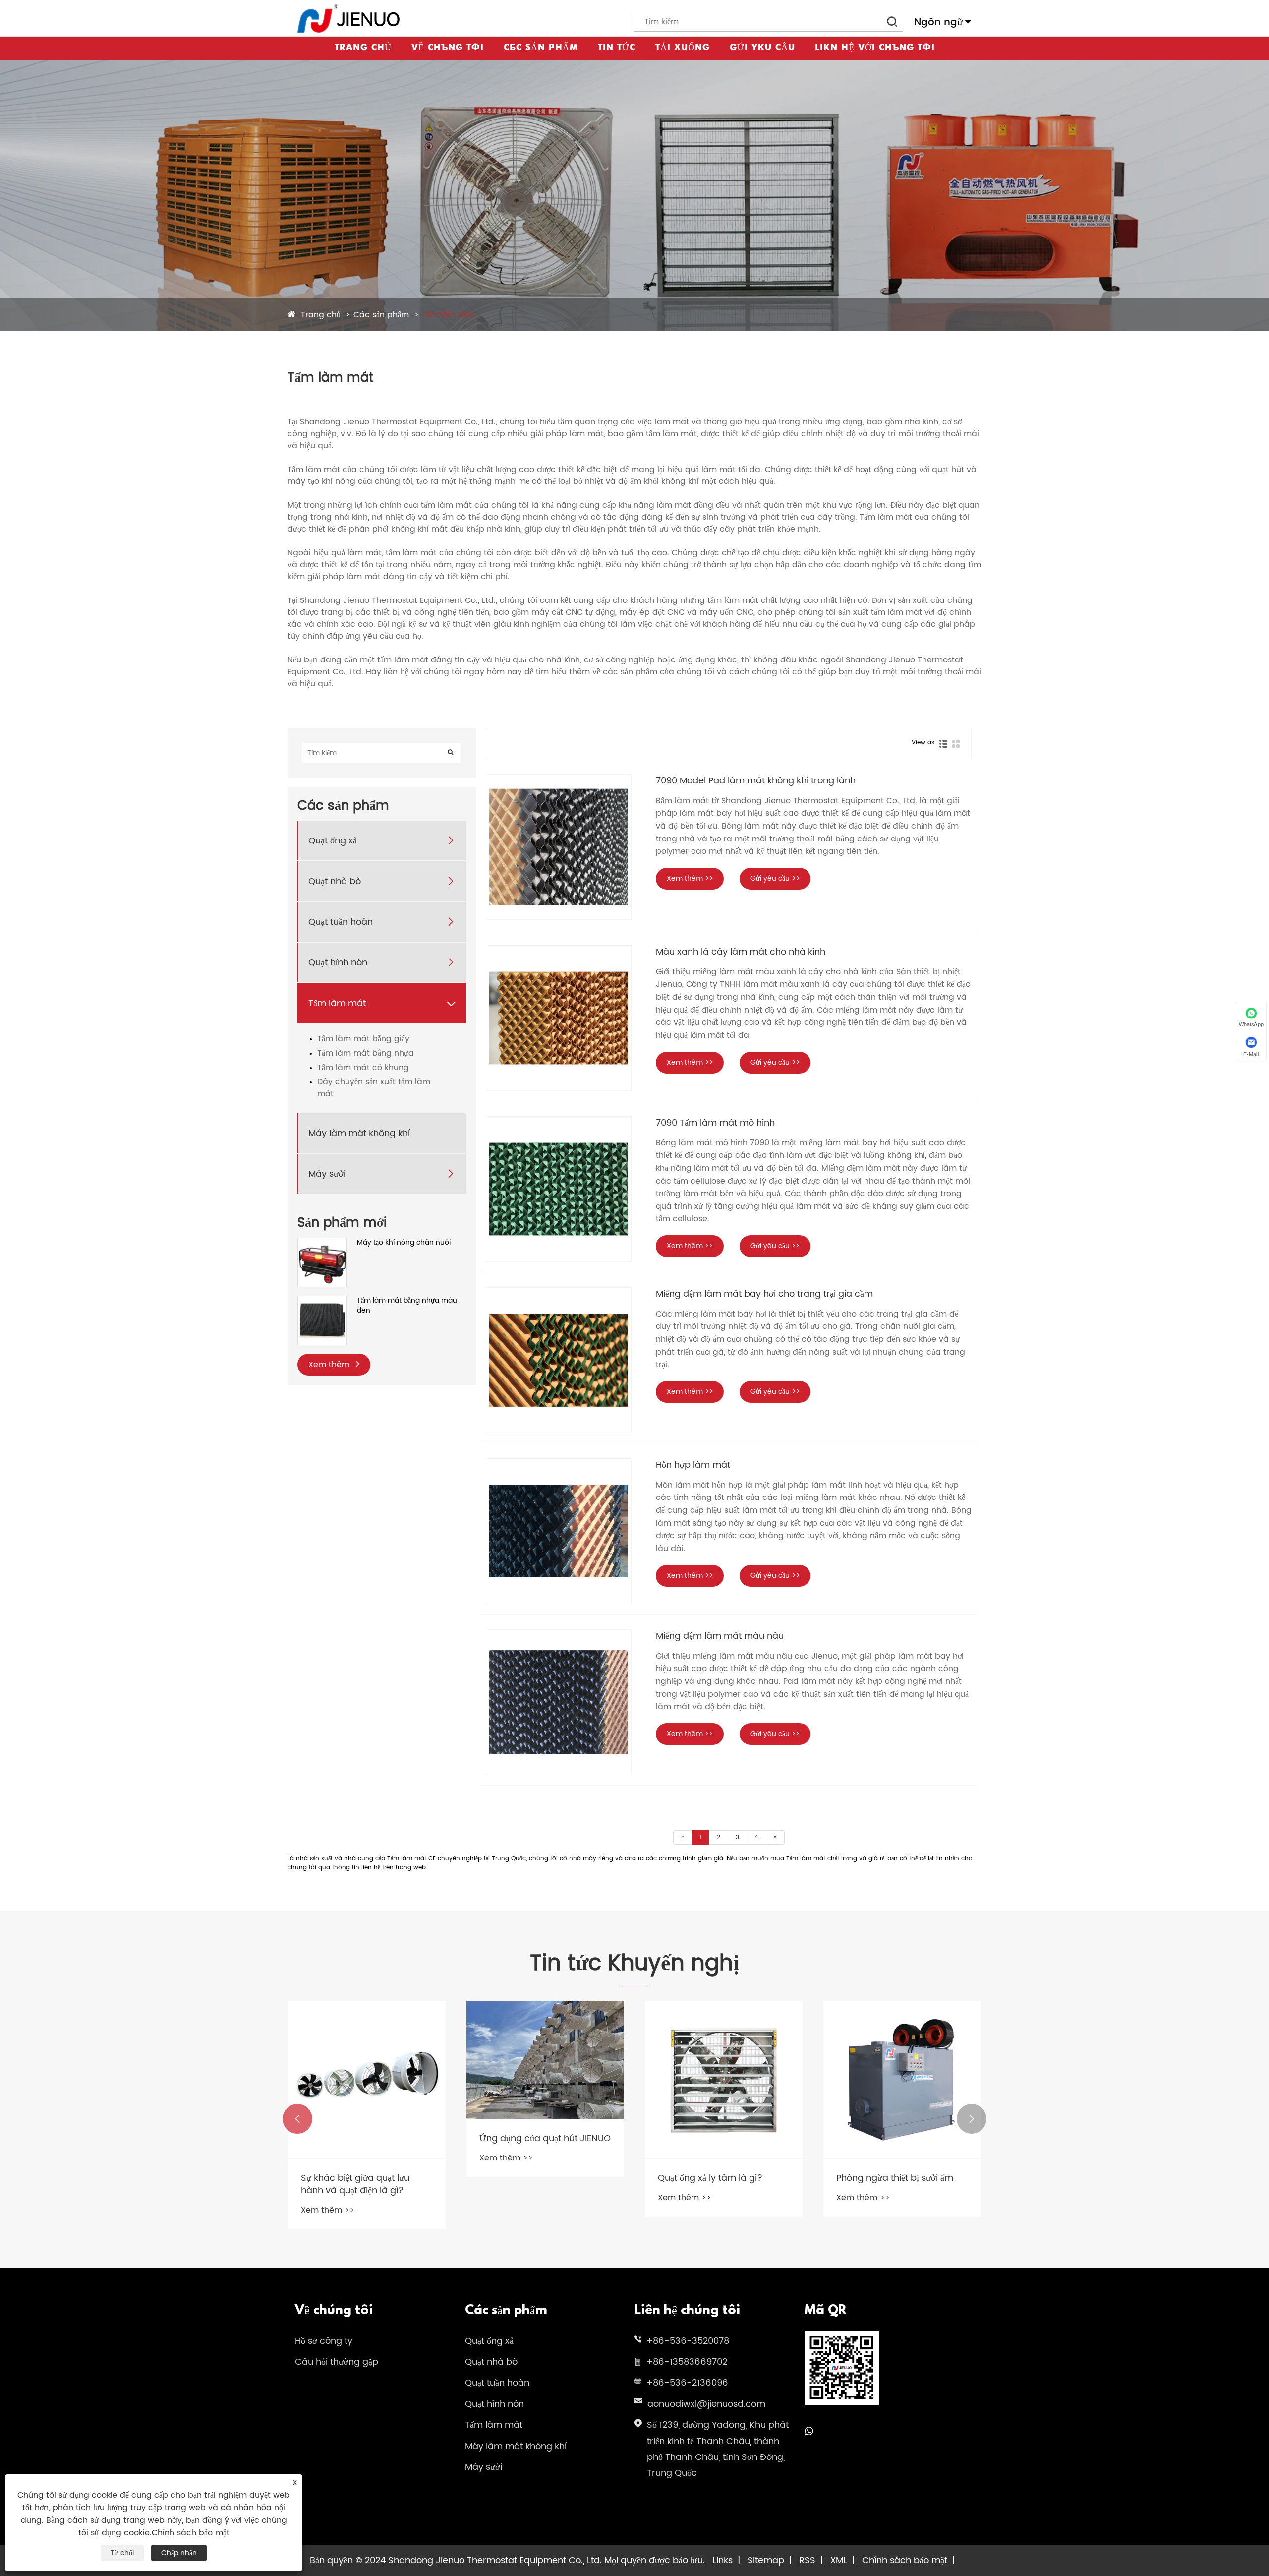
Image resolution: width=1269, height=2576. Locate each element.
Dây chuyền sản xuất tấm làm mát (374, 1088)
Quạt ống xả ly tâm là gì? (710, 2178)
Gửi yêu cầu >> (775, 878)
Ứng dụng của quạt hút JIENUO (545, 2138)
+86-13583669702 (687, 2362)
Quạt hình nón (338, 963)
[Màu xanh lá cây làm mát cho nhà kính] (559, 1018)
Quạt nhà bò (335, 881)
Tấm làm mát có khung (363, 1068)
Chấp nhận (179, 2553)
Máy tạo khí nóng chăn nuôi (404, 1243)
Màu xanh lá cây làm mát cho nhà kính (741, 952)
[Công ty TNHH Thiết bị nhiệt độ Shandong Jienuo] (349, 19)
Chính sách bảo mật (905, 2560)
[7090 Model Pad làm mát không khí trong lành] (559, 847)
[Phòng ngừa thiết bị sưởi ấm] (902, 2080)
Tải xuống (683, 48)
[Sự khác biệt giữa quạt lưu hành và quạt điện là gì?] (367, 2080)
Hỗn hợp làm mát (693, 1465)
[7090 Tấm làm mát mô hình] (559, 1189)
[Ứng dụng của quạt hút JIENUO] (545, 2060)
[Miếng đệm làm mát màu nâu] (559, 1702)
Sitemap (766, 2560)
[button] (297, 2119)
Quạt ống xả (333, 841)
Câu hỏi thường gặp (337, 2362)
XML (839, 2560)
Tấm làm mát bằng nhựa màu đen (407, 1305)
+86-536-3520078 (688, 2341)
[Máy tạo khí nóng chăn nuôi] (322, 1243)
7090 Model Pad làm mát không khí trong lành (756, 781)
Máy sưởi (327, 1174)
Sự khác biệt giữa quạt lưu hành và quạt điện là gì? (355, 2184)
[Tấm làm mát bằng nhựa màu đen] (322, 1301)
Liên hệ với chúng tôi (875, 48)
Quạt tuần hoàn (341, 922)
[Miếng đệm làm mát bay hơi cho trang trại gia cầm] (559, 1360)
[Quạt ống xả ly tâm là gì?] (724, 2080)
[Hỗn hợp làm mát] (559, 1531)
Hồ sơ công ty (324, 2341)
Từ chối (122, 2553)
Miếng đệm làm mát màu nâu (720, 1636)
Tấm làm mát (448, 315)
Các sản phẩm (541, 48)
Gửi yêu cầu (762, 48)
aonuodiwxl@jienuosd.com (706, 2404)
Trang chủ (363, 48)
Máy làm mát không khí (359, 1133)
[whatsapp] (809, 2432)
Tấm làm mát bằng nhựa (366, 1053)
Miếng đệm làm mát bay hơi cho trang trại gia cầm (764, 1294)
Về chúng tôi (448, 48)
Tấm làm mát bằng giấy (363, 1039)
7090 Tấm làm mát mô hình (715, 1123)
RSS (807, 2560)
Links (722, 2560)
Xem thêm (330, 1365)
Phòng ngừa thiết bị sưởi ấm (895, 2178)
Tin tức (617, 48)
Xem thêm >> (690, 878)
